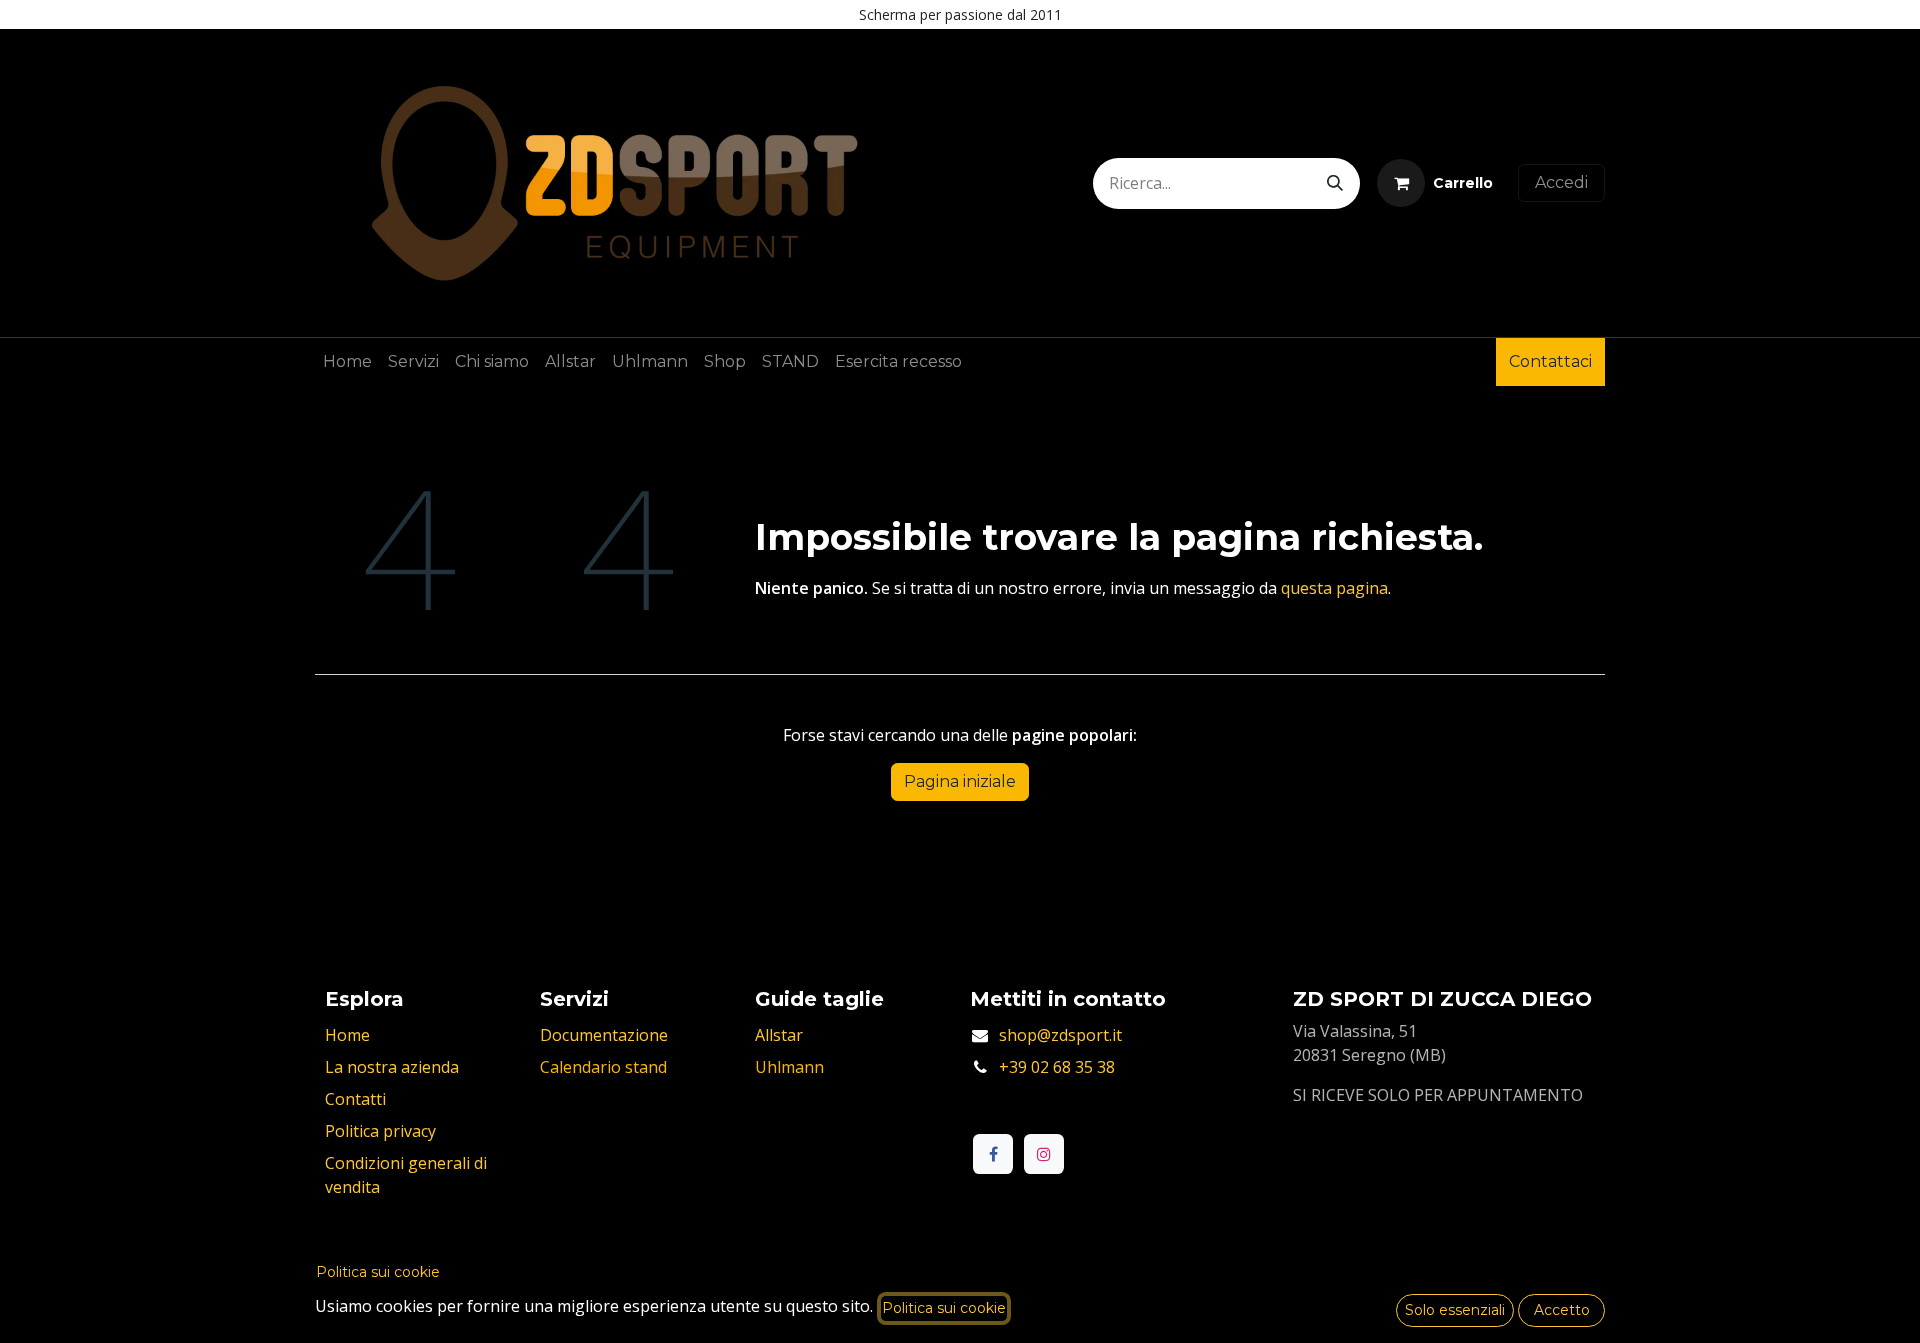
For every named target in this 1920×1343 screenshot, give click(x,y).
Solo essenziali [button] (1455, 1310)
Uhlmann (789, 1067)
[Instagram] (1044, 1154)
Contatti (355, 1099)
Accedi (1561, 182)
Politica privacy (380, 1131)
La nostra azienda (392, 1067)
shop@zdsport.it (1060, 1035)
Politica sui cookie (378, 1272)
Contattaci (1550, 361)
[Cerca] (1335, 183)
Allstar (779, 1035)
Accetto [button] (1562, 1310)
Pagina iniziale (960, 781)
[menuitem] (347, 362)
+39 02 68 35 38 (1057, 1067)
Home (347, 1035)
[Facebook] (993, 1154)
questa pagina (1334, 588)
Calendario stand (603, 1067)
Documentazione (604, 1035)
